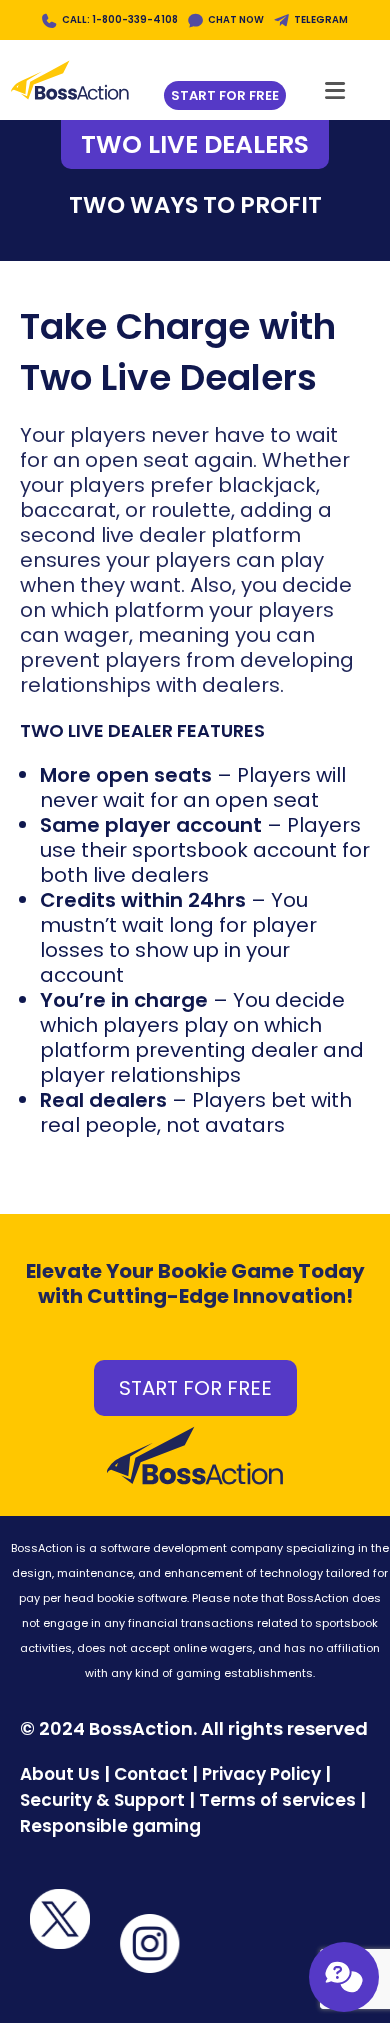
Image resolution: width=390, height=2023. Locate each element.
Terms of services (277, 1800)
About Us (60, 1774)
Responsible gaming (110, 1826)
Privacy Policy (261, 1774)
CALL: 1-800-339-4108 (120, 19)
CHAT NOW (236, 19)
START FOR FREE (195, 1388)
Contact (153, 1774)
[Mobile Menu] (335, 85)
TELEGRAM (321, 19)
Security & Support (102, 1800)
